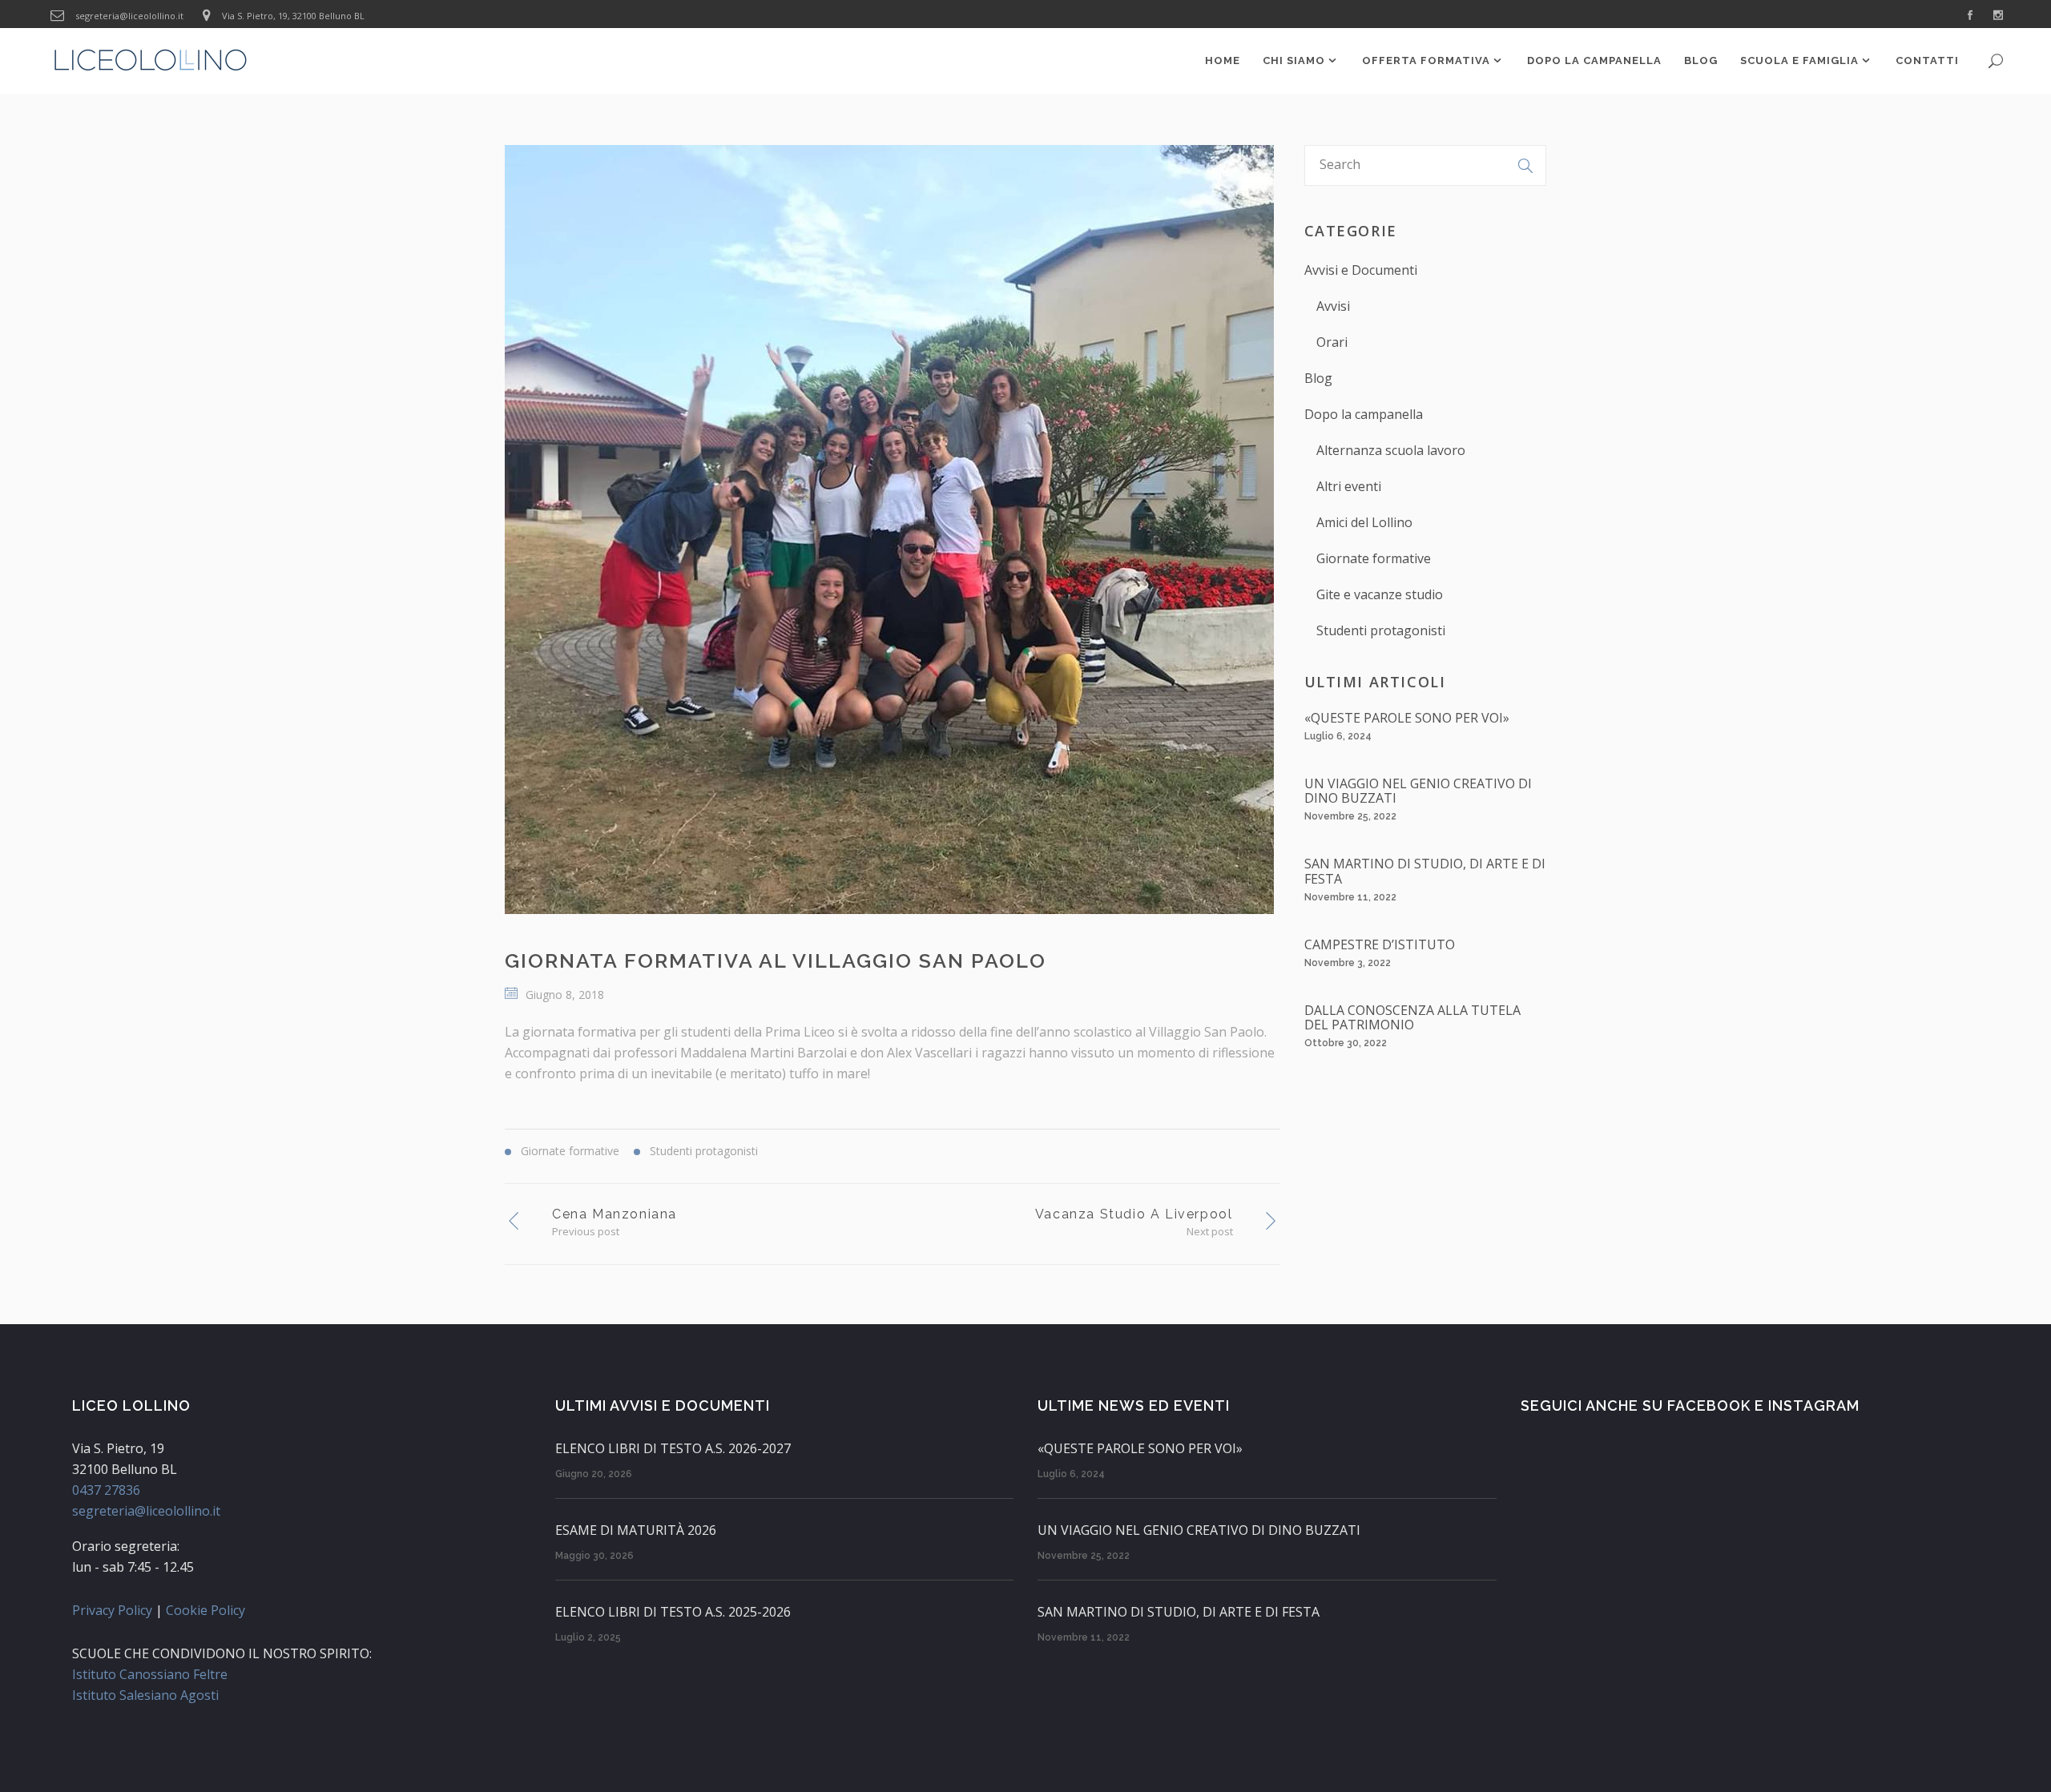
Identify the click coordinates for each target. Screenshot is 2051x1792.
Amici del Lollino (1364, 522)
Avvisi (1333, 306)
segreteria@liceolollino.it (129, 16)
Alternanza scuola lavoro (1391, 450)
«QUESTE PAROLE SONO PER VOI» (1407, 718)
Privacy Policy (112, 1610)
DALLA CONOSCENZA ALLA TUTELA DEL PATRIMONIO (1412, 1017)
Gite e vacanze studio (1380, 594)
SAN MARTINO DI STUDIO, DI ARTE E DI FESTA (1425, 871)
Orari (1332, 342)
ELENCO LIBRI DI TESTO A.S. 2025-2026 (673, 1612)
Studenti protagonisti (1381, 630)
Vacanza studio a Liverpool (1134, 1214)
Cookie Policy (206, 1610)
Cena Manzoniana (614, 1214)
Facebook (1709, 1405)
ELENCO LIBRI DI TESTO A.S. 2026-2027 (673, 1448)
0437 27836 (106, 1490)
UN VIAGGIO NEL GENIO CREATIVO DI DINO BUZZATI (1418, 791)
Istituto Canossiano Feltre (150, 1674)
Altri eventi (1349, 486)
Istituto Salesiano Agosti (145, 1695)
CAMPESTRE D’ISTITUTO (1380, 944)
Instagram (1814, 1405)
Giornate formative (1374, 558)
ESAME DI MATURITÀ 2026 (636, 1530)
